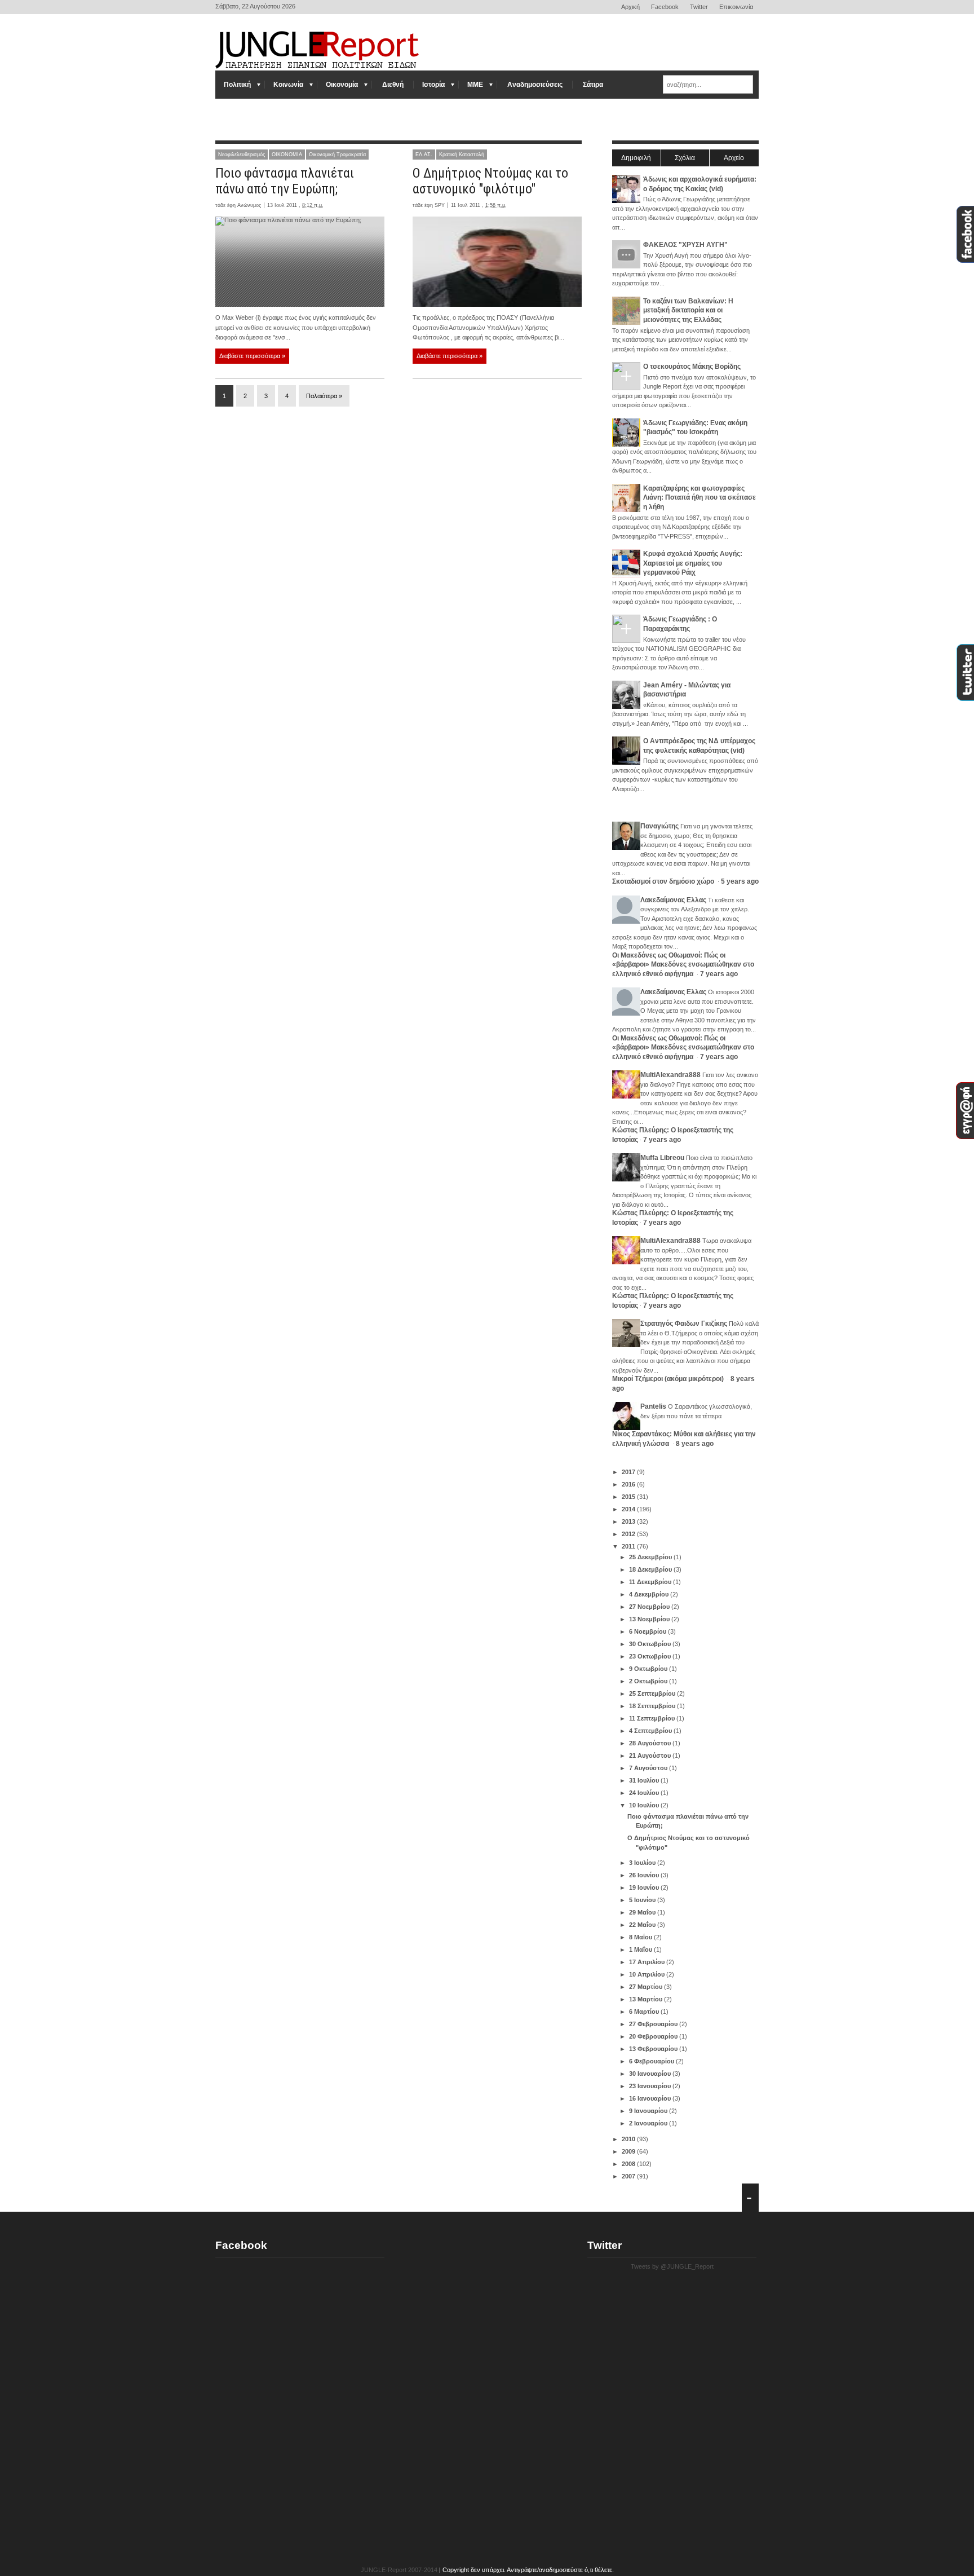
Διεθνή (393, 85)
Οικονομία (342, 85)
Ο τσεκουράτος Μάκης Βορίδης (692, 367)
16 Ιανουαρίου (651, 2098)
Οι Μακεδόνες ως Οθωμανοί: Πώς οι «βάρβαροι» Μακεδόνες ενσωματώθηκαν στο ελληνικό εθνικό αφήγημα (683, 965)
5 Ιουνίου (643, 1900)
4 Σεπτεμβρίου (651, 1731)
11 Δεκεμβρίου (651, 1582)
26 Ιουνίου (645, 1875)
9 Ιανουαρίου (649, 2111)
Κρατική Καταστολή (462, 155)
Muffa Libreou (662, 1158)
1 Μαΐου (641, 1949)
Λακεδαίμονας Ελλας (673, 900)
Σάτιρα (593, 85)
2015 (629, 1497)
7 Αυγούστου (649, 1768)
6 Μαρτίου (645, 2012)
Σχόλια (685, 158)
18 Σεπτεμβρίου (653, 1706)
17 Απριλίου (648, 1962)
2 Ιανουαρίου (649, 2123)
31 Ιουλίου (645, 1780)
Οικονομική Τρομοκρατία (337, 155)
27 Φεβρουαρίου (654, 2024)
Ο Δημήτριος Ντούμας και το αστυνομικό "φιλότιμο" (490, 181)
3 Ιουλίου (643, 1863)
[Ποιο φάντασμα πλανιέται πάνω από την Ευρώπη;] (300, 262)
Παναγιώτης (659, 826)
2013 (629, 1521)
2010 (629, 2139)
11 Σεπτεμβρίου (653, 1718)
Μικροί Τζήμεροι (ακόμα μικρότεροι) (669, 1379)
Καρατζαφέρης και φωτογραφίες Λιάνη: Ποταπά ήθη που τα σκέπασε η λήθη (699, 498)
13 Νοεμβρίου (650, 1619)
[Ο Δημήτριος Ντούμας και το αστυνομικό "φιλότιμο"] (497, 262)
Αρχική (630, 7)
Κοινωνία (288, 85)
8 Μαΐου (641, 1937)
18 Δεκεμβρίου (651, 1569)
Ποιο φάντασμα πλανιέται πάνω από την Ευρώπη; (285, 181)
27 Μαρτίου (647, 1987)
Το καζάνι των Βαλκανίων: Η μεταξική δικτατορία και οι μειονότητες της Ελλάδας (688, 310)
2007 (629, 2176)
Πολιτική (237, 85)
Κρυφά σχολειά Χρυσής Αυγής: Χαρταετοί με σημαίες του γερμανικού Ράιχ (693, 563)
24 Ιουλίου (645, 1793)
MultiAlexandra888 (670, 1075)
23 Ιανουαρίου (651, 2086)
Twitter (699, 7)
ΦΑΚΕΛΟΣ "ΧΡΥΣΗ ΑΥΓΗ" (685, 245)
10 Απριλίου (648, 1974)
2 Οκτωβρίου (649, 1681)
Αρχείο (734, 158)
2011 (629, 1546)
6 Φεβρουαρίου (652, 2061)
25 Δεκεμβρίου (651, 1557)
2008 (629, 2164)
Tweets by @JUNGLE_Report (672, 2266)
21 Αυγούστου (651, 1755)
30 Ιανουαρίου (651, 2074)
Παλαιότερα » (324, 396)
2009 (629, 2151)
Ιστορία (433, 85)
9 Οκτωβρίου (649, 1669)
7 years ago (719, 974)
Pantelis (653, 1406)
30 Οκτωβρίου (651, 1644)
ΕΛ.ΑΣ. (424, 155)
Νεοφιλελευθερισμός (242, 155)
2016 (629, 1484)
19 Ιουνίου (645, 1887)
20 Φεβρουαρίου (654, 2036)
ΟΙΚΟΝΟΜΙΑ (287, 155)
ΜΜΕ (475, 85)
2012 (629, 1534)
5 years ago (740, 881)
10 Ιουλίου (645, 1805)
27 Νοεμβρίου (650, 1607)
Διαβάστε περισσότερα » (252, 356)
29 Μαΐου (643, 1912)
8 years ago (695, 1444)
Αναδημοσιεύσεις (535, 85)
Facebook (665, 7)
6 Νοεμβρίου (648, 1631)
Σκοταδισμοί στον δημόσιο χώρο (664, 881)
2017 (629, 1472)
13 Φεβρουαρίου (654, 2049)
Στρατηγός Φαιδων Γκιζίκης (684, 1324)
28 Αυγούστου (651, 1743)
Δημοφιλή (636, 158)
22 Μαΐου (643, 1925)
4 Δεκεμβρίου (650, 1594)
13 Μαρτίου (647, 1999)
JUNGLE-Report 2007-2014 (399, 2570)
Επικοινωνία (736, 7)
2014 (629, 1509)
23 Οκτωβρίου (651, 1656)
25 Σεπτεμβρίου (653, 1693)
